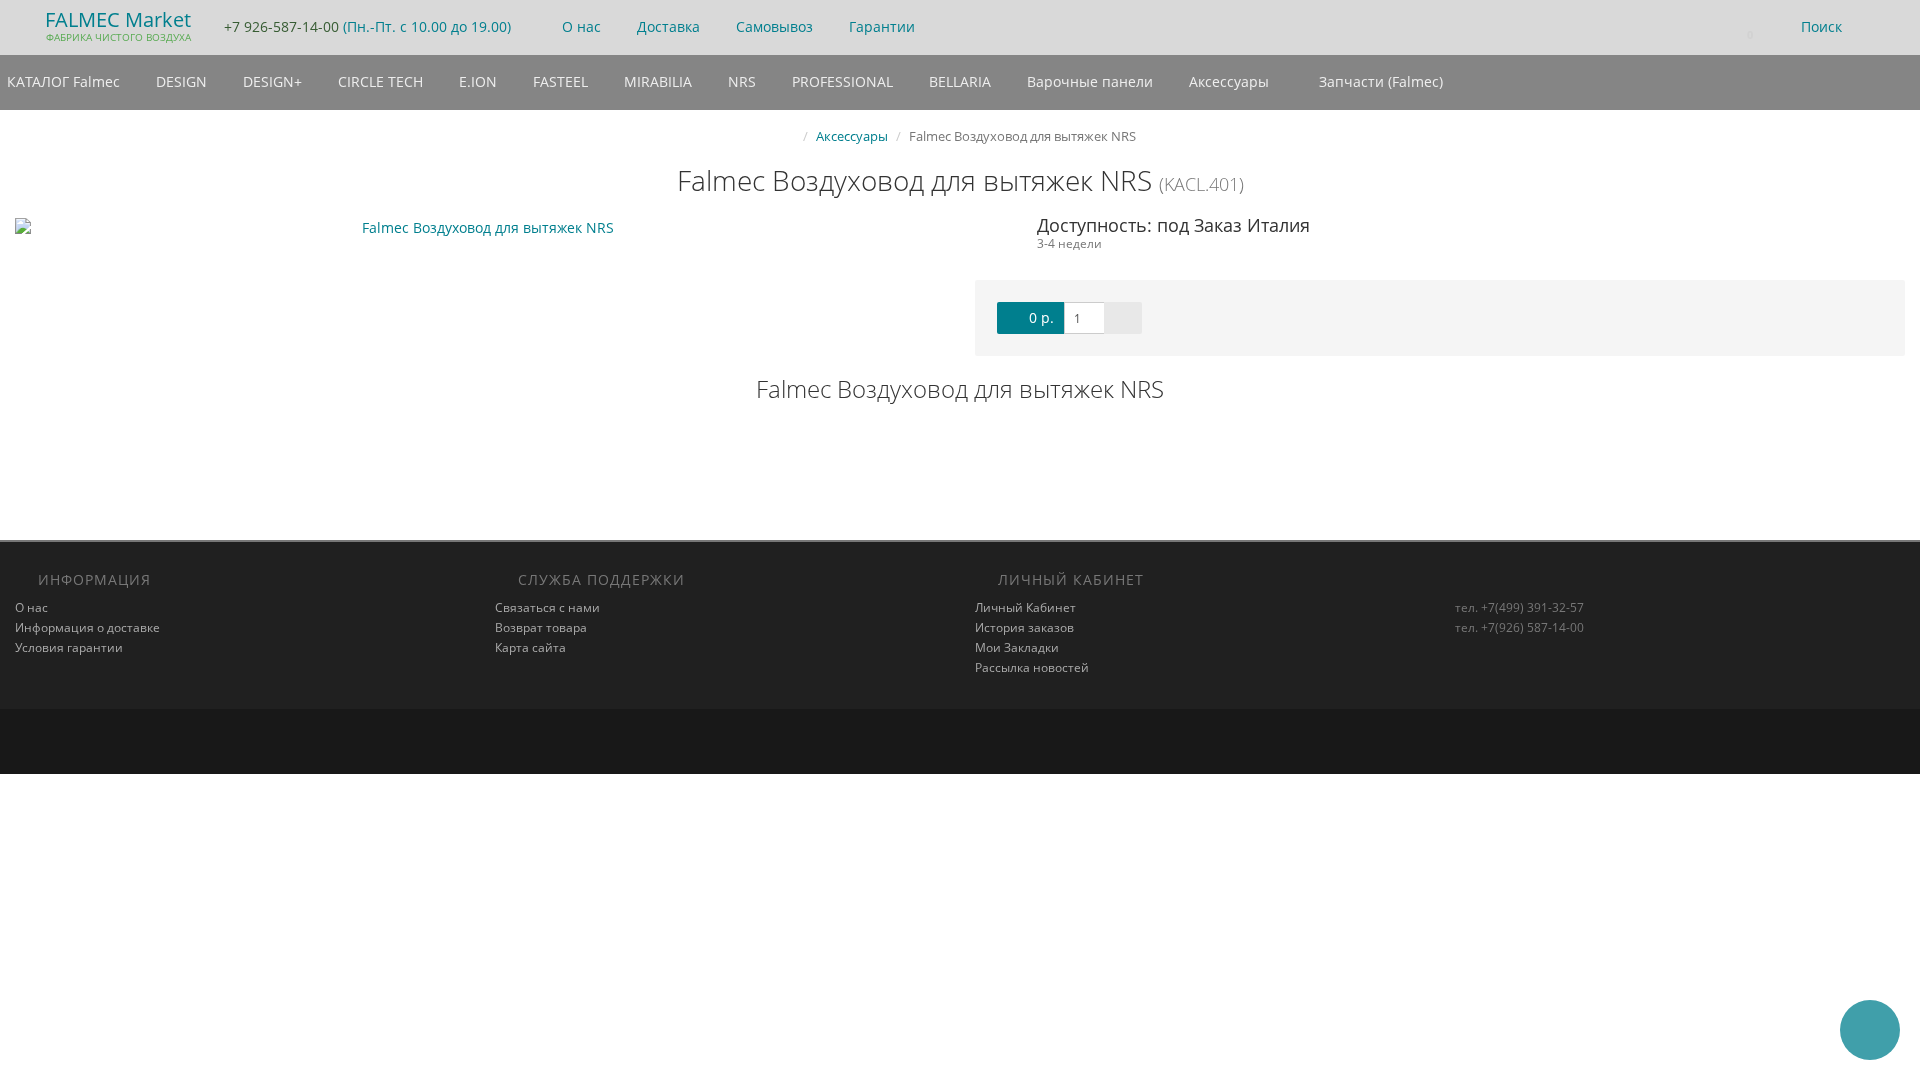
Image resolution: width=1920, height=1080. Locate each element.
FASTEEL (558, 81)
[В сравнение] (1123, 318)
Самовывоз (772, 26)
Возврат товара (541, 627)
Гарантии (880, 26)
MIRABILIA (656, 81)
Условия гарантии (69, 647)
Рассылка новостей (1032, 667)
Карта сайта (530, 647)
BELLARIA (958, 81)
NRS (740, 81)
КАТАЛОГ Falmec (63, 81)
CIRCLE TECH (378, 81)
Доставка (666, 26)
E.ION (476, 81)
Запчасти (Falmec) (1379, 81)
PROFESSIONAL (840, 81)
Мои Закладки (1017, 647)
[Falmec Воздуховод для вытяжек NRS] (480, 228)
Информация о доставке (87, 627)
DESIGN (179, 81)
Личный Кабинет (1025, 607)
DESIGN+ (270, 81)
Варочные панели (1088, 81)
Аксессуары (1227, 81)
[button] (1740, 27)
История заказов (1024, 627)
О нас (579, 26)
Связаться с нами (547, 607)
